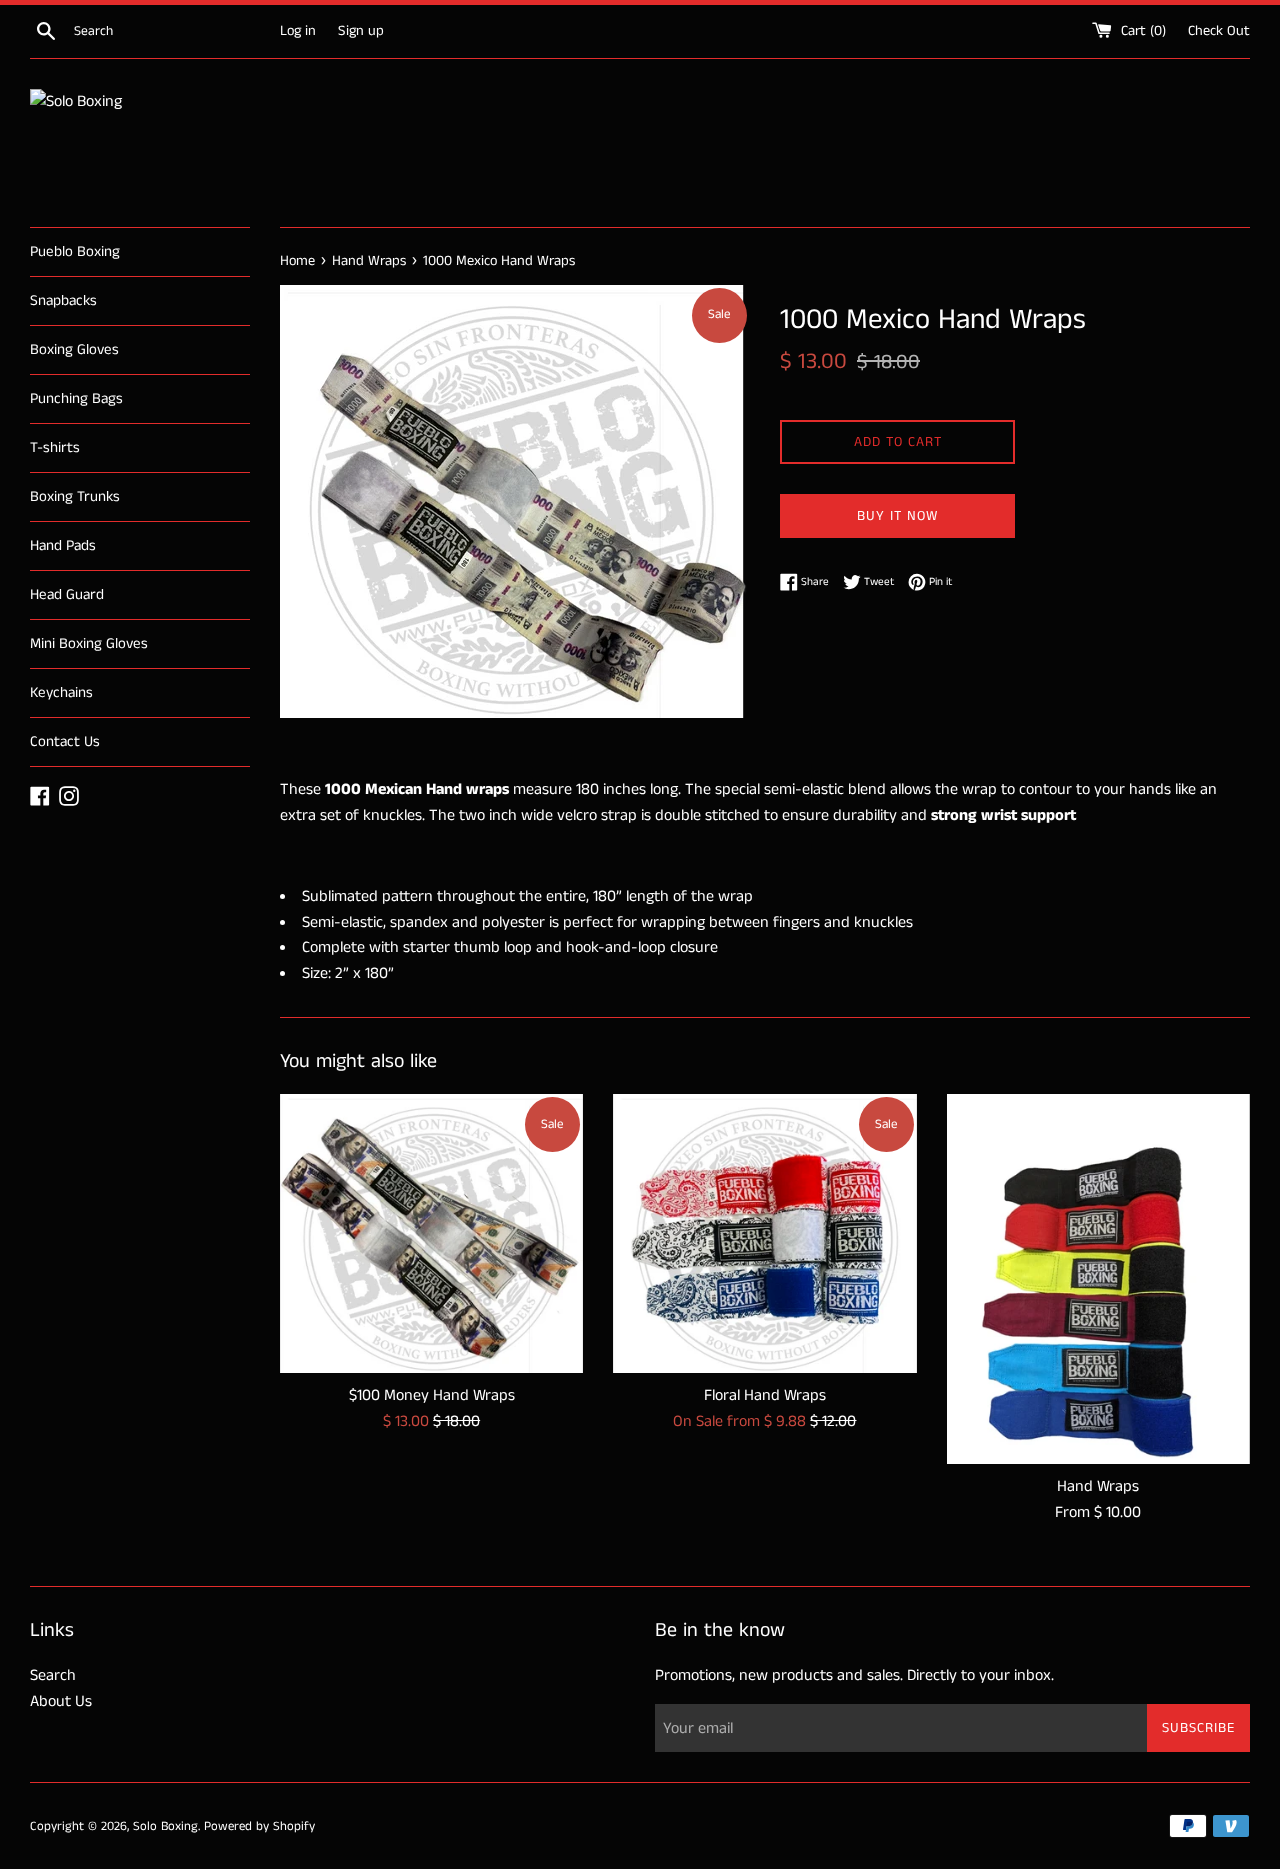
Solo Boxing (165, 1826)
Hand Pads (63, 545)
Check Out (1219, 31)
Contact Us (65, 741)
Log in (298, 31)
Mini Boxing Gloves (89, 643)
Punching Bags (76, 398)
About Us (61, 1701)
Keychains (61, 692)
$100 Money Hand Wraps (432, 1395)
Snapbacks (63, 300)
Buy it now (897, 516)
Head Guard (67, 594)
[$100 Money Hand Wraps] (431, 1233)
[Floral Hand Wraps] (764, 1233)
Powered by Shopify (259, 1826)
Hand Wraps (1098, 1486)
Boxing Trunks (75, 496)
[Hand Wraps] (1098, 1279)
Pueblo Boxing (75, 251)
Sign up (361, 31)
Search (53, 1675)
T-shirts (55, 447)
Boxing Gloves (74, 349)
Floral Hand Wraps (765, 1395)
